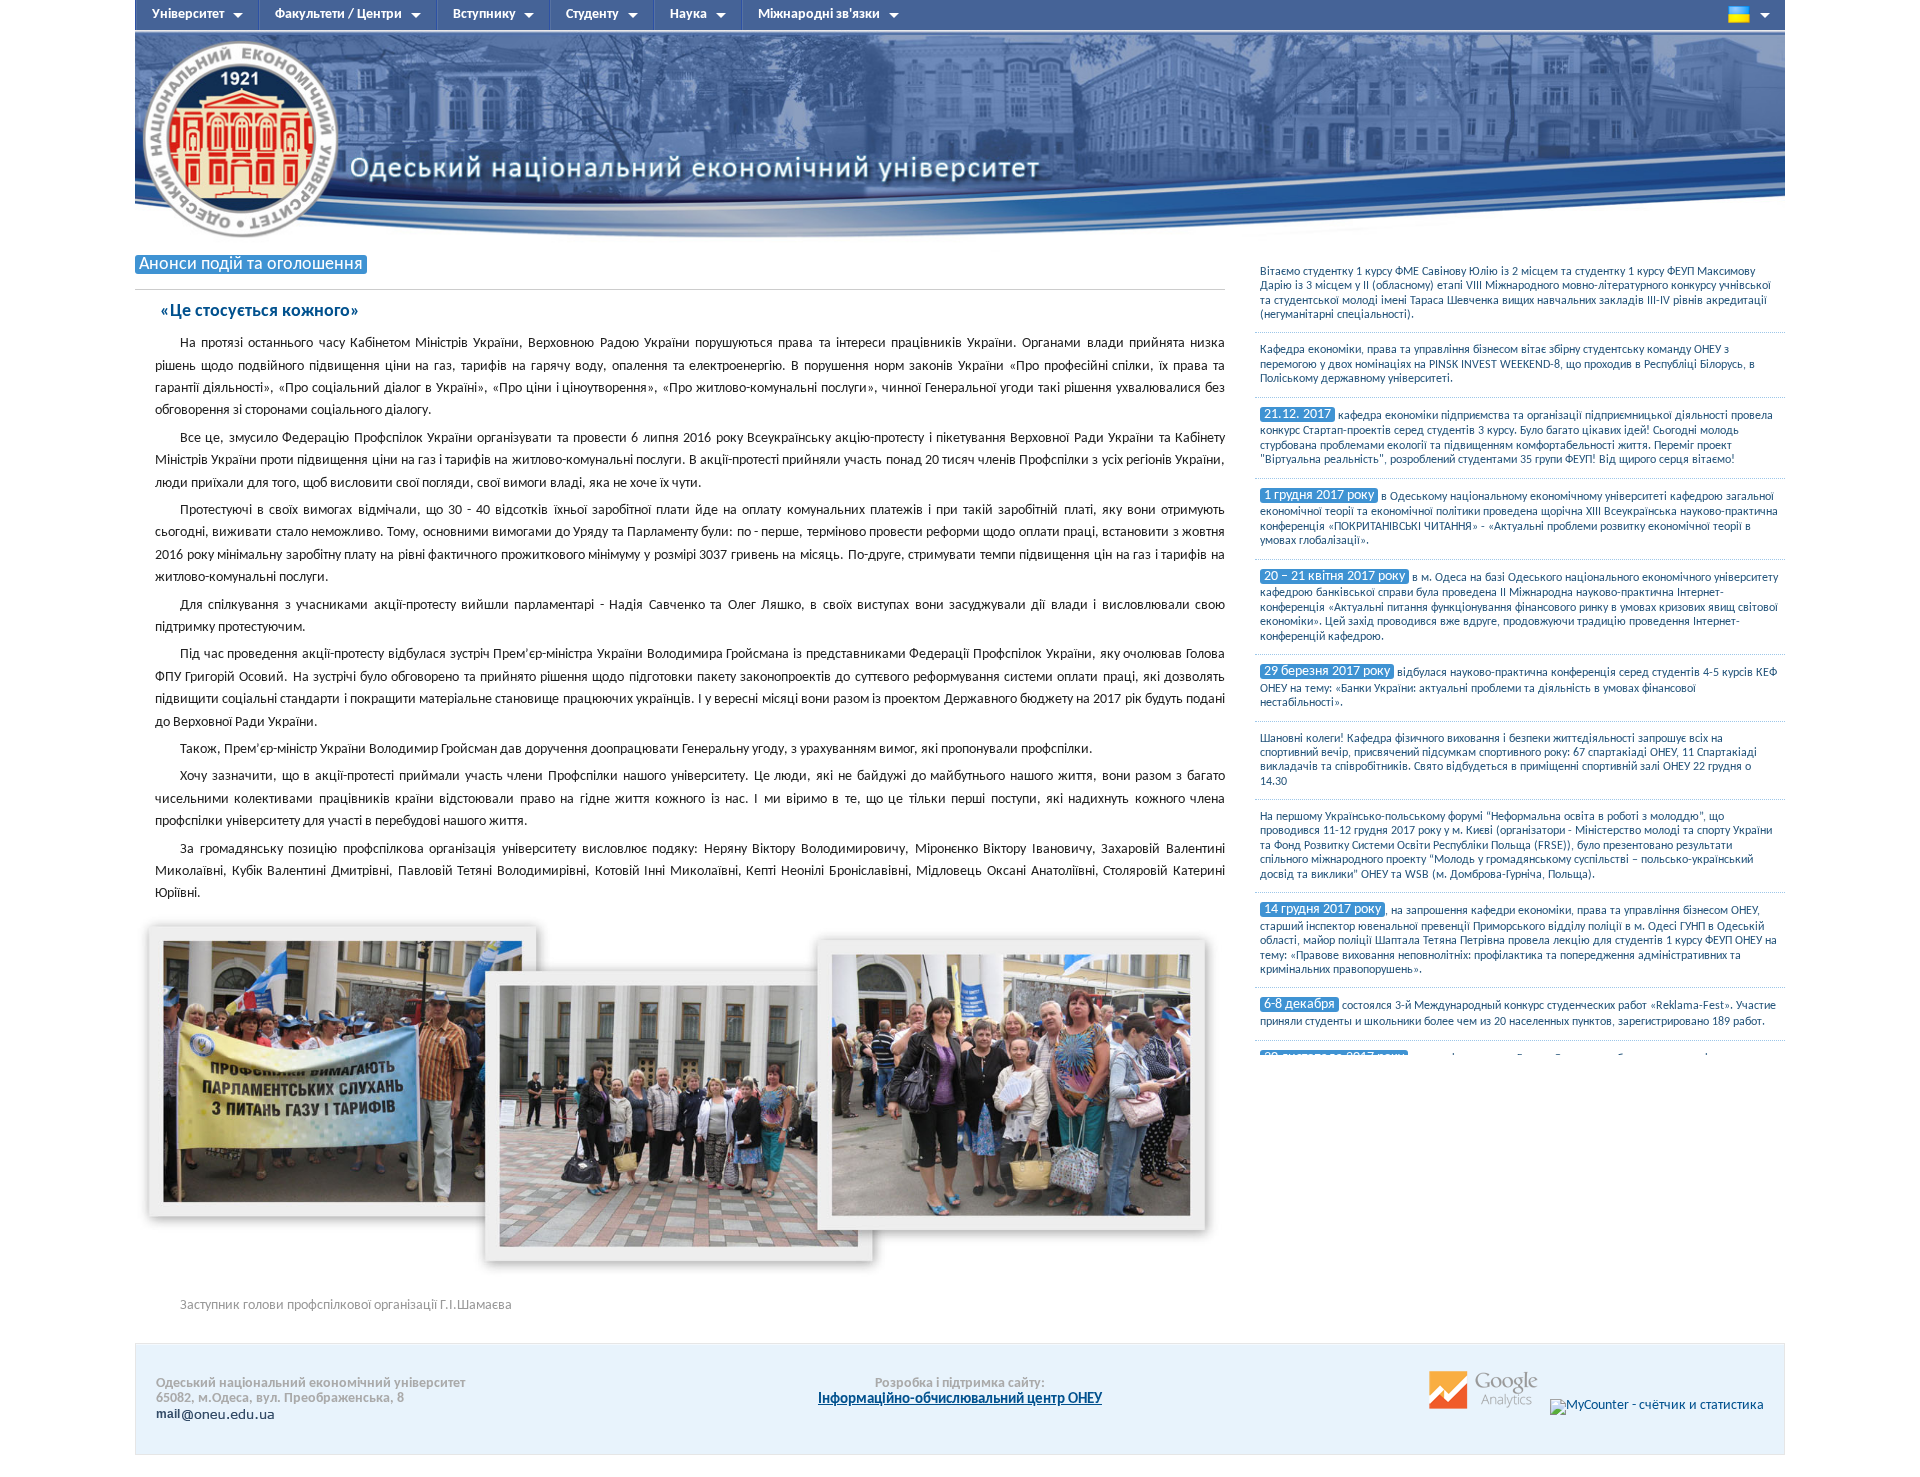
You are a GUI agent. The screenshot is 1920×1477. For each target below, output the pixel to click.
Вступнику (484, 14)
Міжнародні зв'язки (819, 14)
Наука (688, 14)
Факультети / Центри (338, 14)
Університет (188, 14)
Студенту (592, 14)
